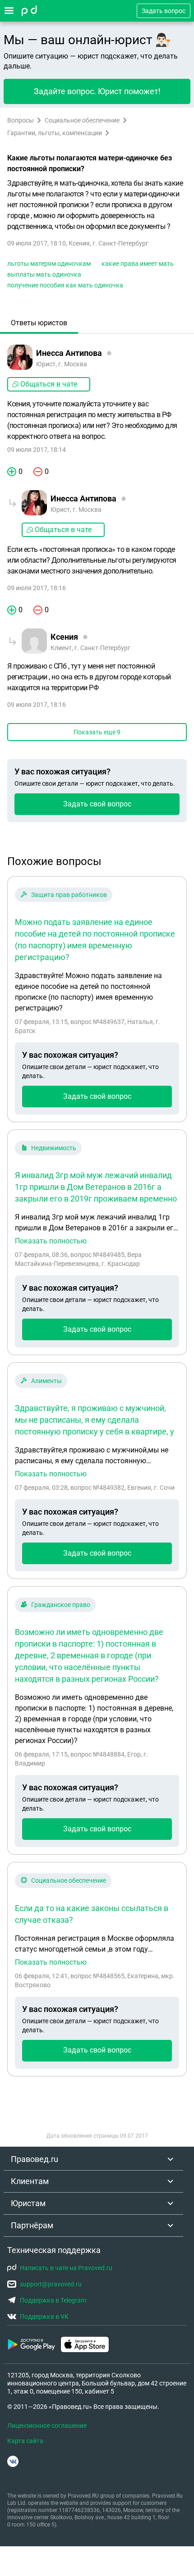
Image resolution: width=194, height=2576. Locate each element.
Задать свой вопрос (97, 804)
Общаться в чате (49, 384)
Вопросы (21, 120)
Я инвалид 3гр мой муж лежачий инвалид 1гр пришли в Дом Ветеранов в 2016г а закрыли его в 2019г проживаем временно (96, 1187)
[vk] (13, 2461)
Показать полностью (51, 1241)
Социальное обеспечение (82, 120)
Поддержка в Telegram (53, 2300)
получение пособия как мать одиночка (65, 285)
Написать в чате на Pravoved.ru (66, 2268)
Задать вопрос (164, 11)
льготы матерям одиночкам (49, 264)
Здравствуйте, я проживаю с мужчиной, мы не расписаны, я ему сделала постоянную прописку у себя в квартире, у (95, 1420)
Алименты (46, 1381)
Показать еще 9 (97, 732)
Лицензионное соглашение (47, 2426)
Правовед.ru (35, 2159)
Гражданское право (61, 1605)
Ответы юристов (39, 323)
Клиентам (30, 2181)
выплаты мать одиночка (44, 274)
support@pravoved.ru (51, 2284)
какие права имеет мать (138, 264)
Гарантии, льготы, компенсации (55, 133)
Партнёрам (32, 2225)
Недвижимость (54, 1148)
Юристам (28, 2203)
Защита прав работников (69, 895)
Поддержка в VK (44, 2317)
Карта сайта (25, 2441)
